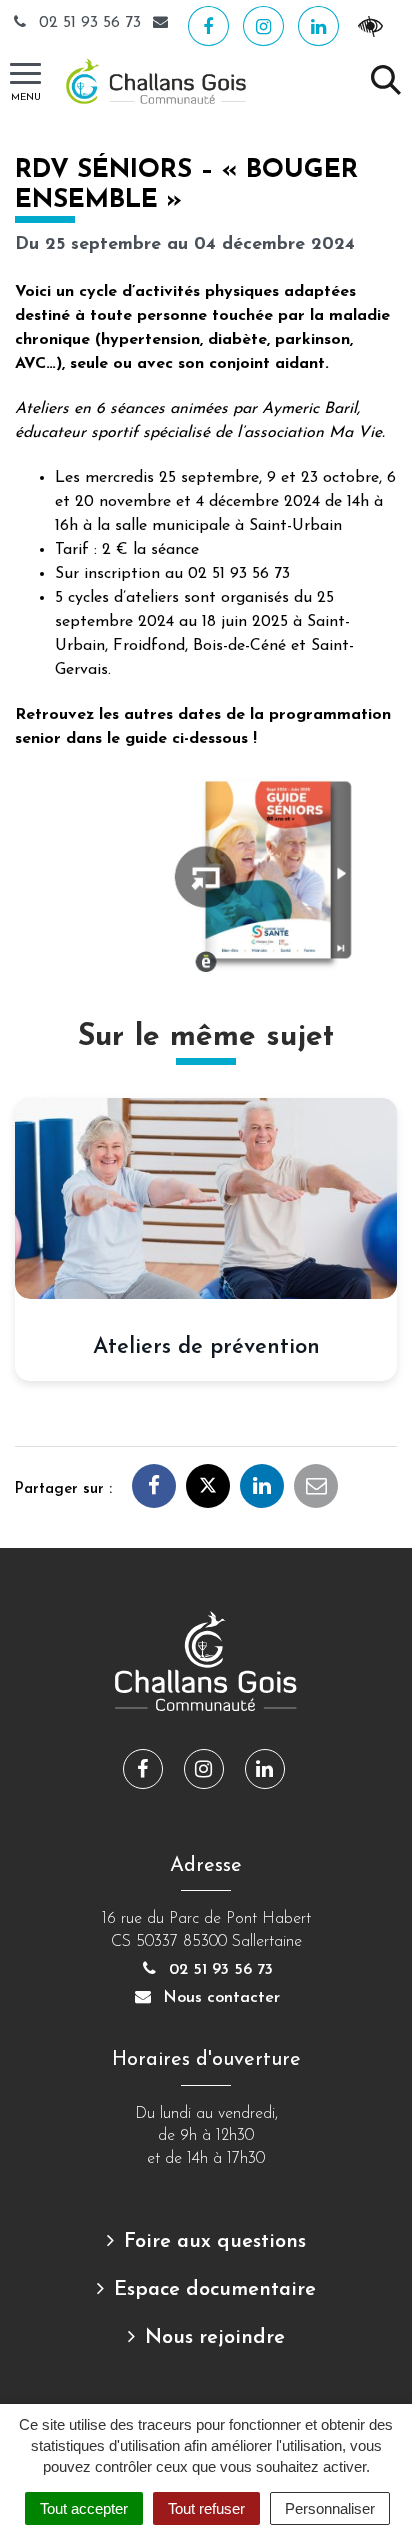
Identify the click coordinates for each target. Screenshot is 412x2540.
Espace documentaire (215, 2290)
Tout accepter (84, 2508)
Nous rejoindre (215, 2338)
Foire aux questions (215, 2242)
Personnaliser (330, 2508)
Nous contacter (219, 1998)
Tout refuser (206, 2508)
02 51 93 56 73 (90, 23)
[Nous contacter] (163, 23)
